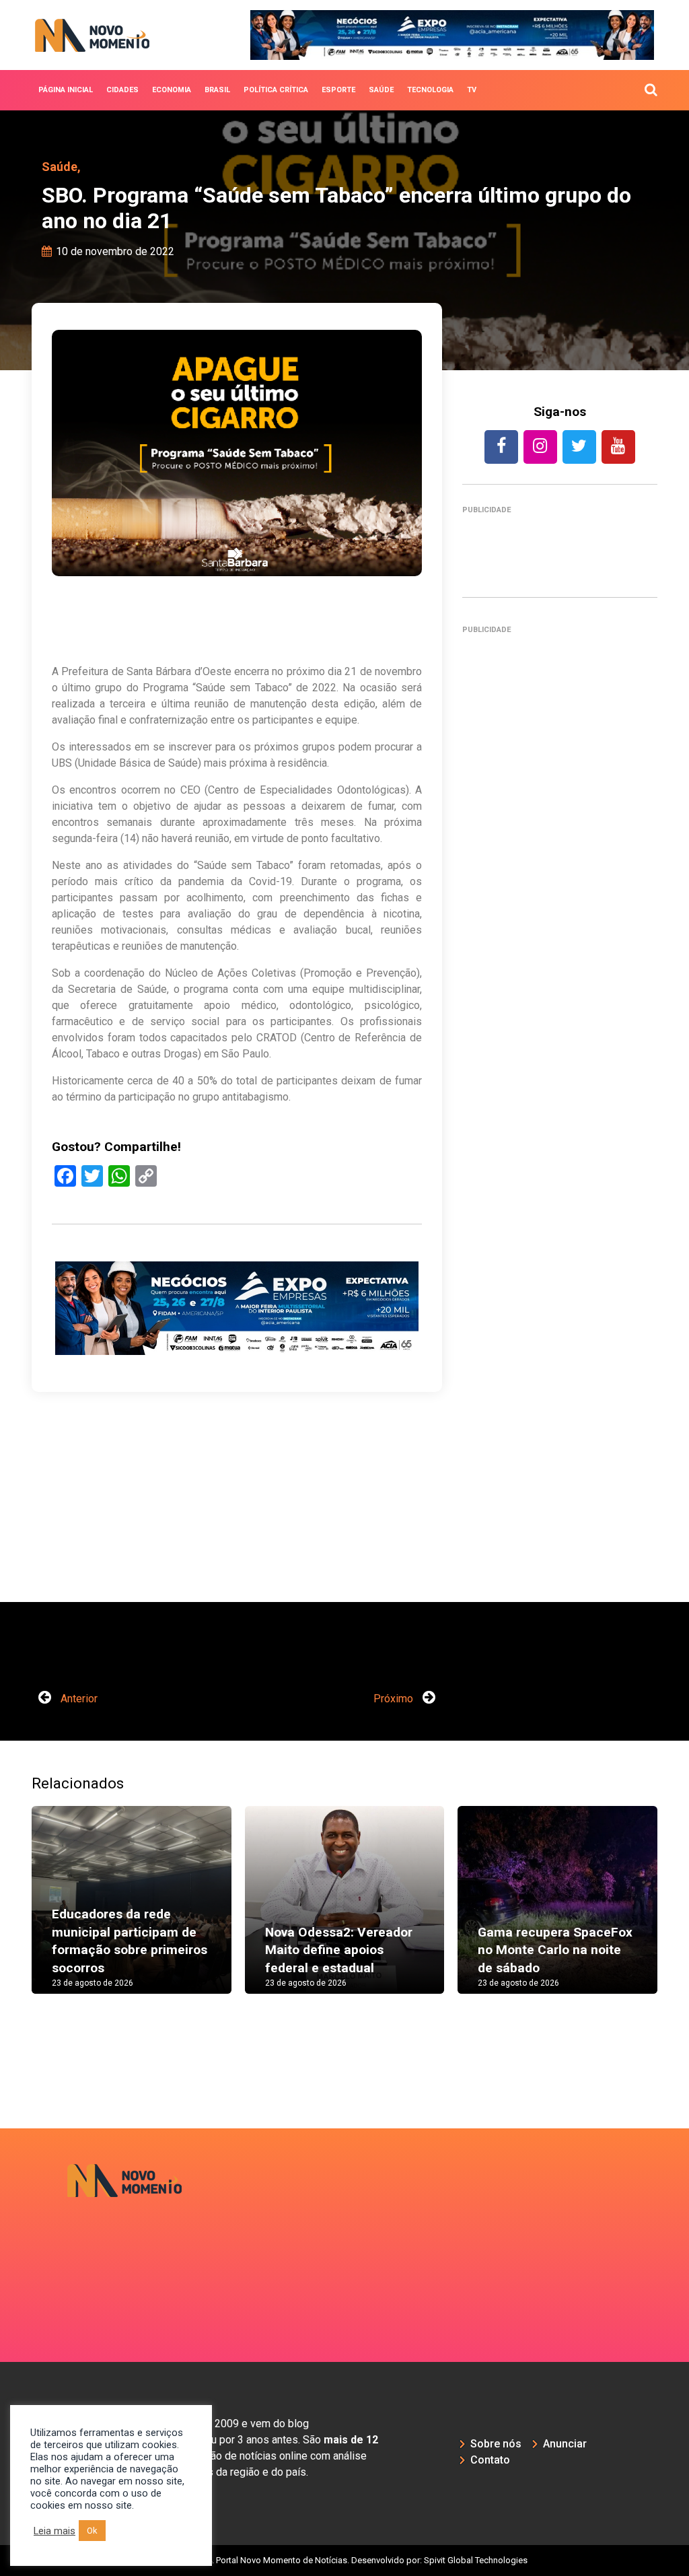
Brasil (217, 90)
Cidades (122, 90)
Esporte (338, 90)
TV (472, 90)
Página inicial (66, 90)
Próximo (395, 1699)
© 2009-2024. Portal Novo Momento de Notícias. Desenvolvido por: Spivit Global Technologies (345, 2560)
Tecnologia (430, 90)
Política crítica (276, 90)
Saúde (381, 90)
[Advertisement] (560, 1122)
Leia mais (55, 2531)
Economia (172, 90)
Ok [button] (92, 2531)
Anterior (78, 1699)
